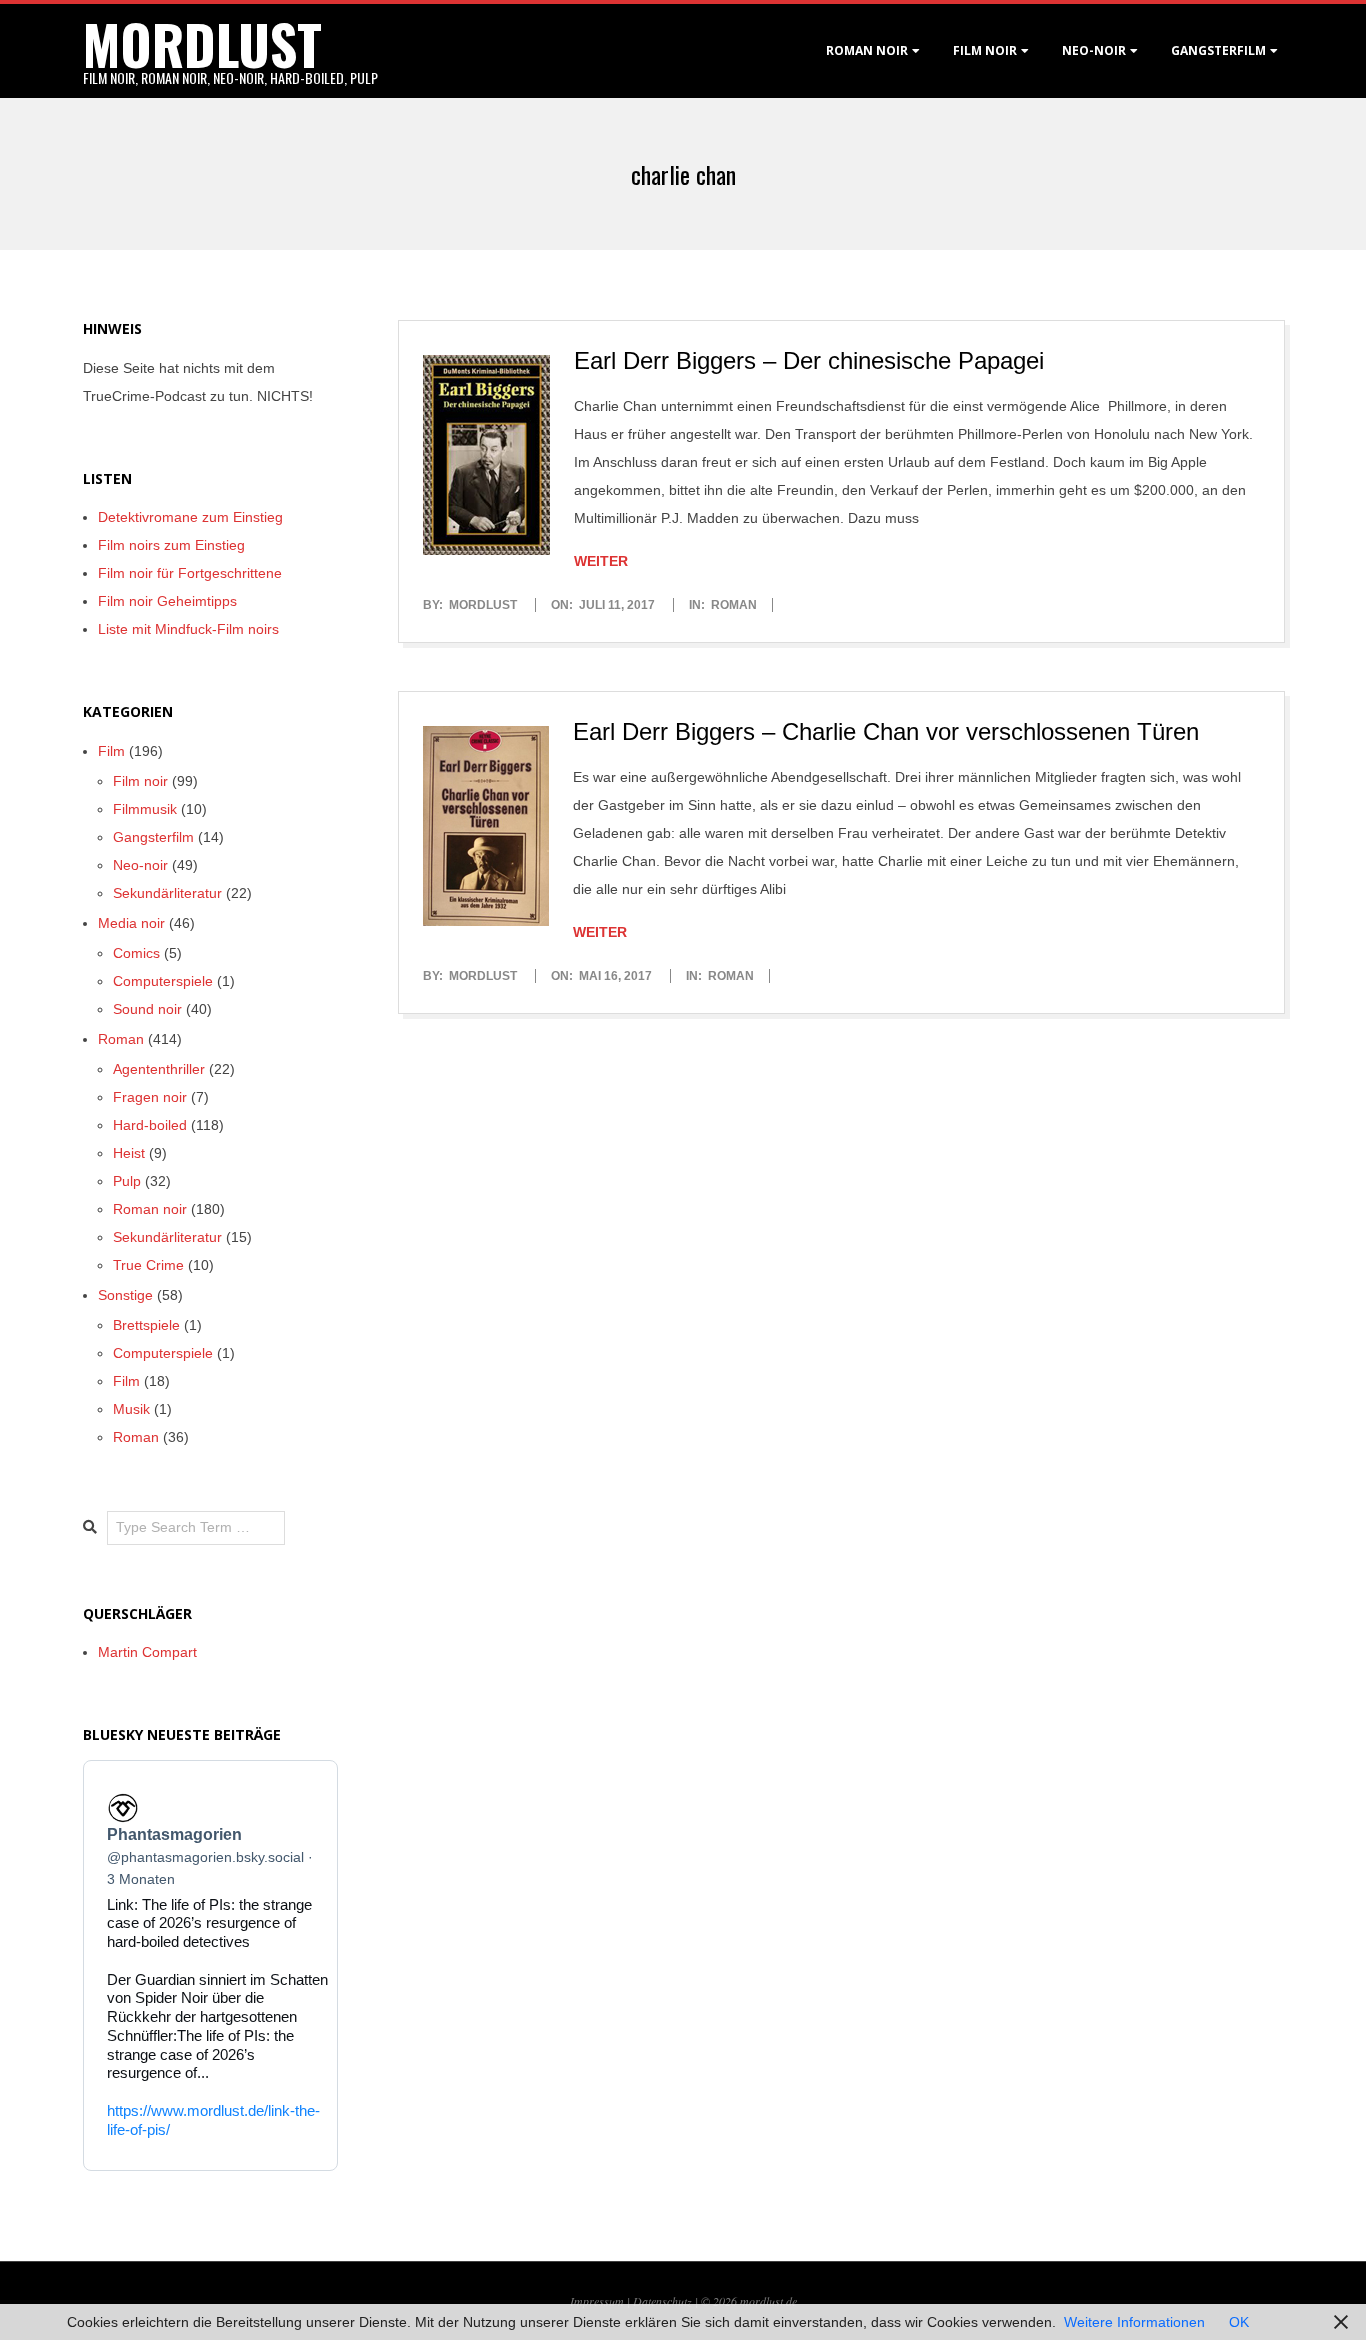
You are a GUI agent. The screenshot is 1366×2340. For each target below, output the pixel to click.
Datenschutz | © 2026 (686, 2301)
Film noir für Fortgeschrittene (190, 573)
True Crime (148, 1265)
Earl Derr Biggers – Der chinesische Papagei (809, 360)
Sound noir (147, 1009)
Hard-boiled (150, 1125)
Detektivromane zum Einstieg (190, 517)
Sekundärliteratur (167, 893)
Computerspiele (163, 981)
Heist (129, 1153)
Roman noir (867, 50)
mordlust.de (768, 2301)
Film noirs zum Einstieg (171, 545)
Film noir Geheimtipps (167, 601)
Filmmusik (145, 809)
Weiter (601, 561)
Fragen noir (150, 1097)
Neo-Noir (1094, 50)
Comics (136, 953)
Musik (131, 1409)
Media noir (131, 923)
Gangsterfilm (1218, 50)
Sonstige (125, 1295)
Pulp (127, 1181)
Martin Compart (147, 1652)
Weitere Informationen (1134, 2322)
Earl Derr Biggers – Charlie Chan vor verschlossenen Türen (886, 731)
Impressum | (601, 2301)
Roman (734, 605)
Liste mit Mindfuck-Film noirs (188, 629)
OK (1239, 2322)
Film (111, 751)
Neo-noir (140, 865)
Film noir (985, 50)
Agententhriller (159, 1069)
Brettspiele (146, 1325)
